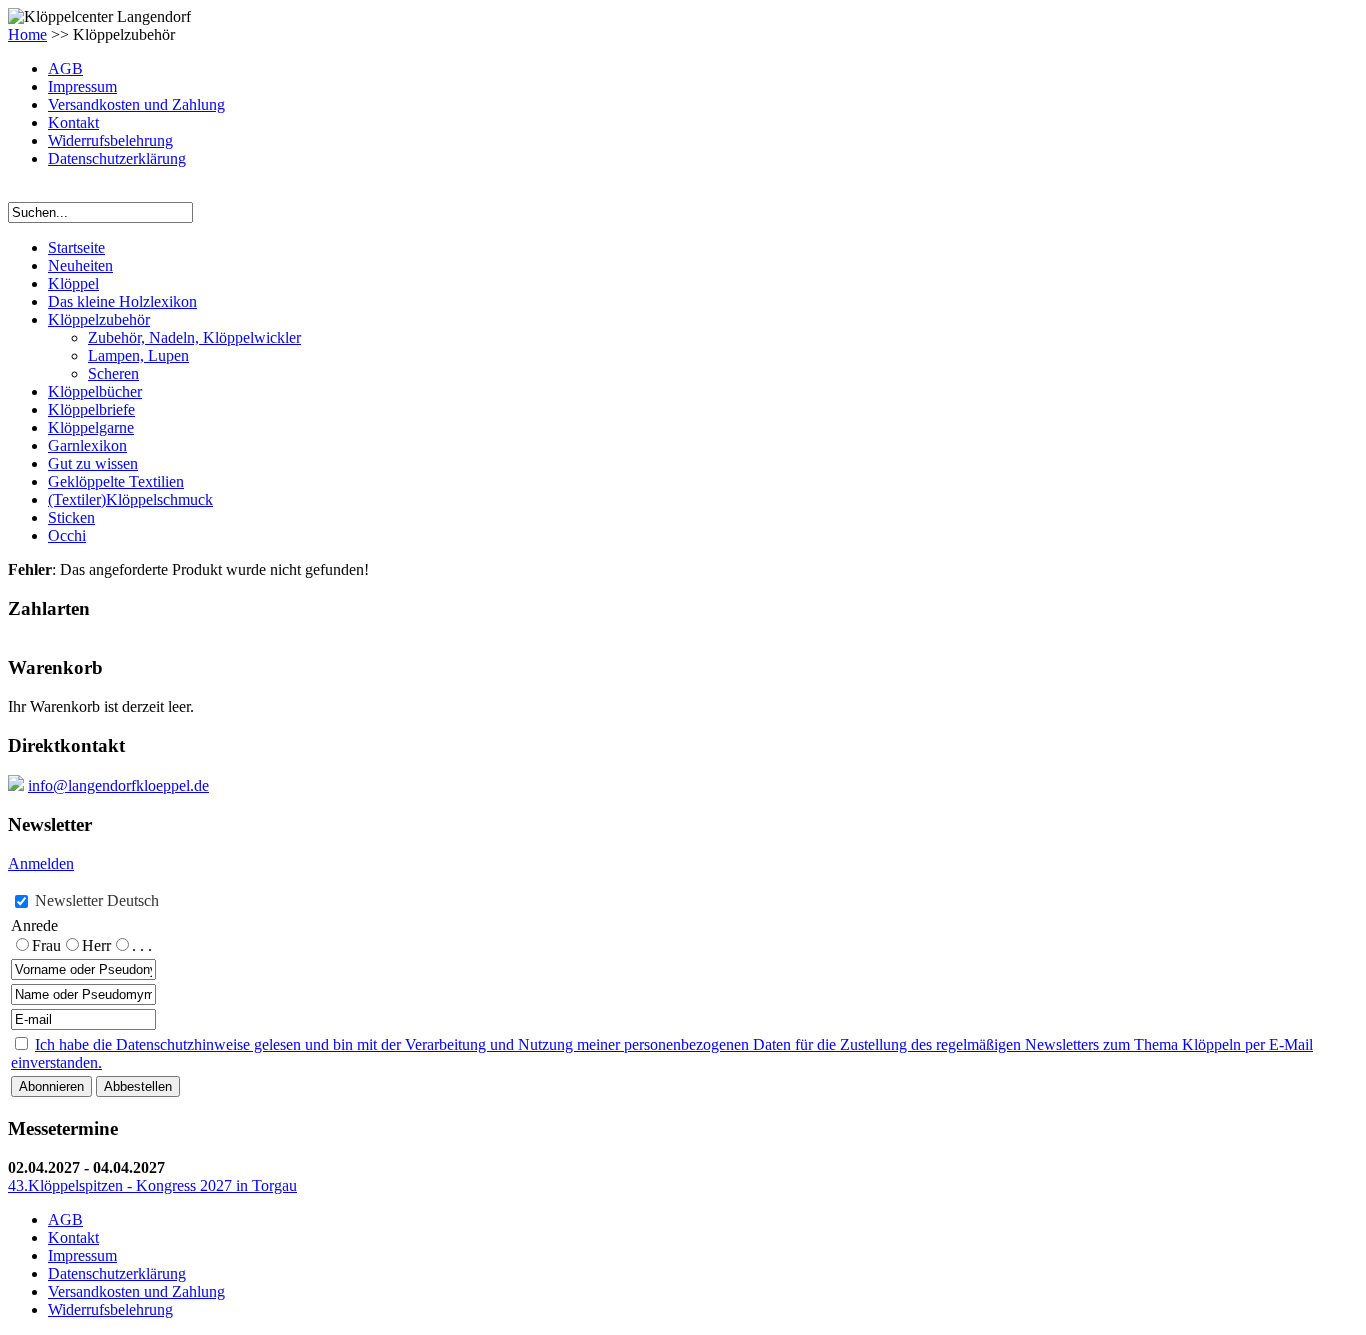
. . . (142, 945)
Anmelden (41, 863)
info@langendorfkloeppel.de (118, 785)
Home (27, 34)
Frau (46, 945)
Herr (96, 945)
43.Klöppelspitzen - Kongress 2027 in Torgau (152, 1185)
